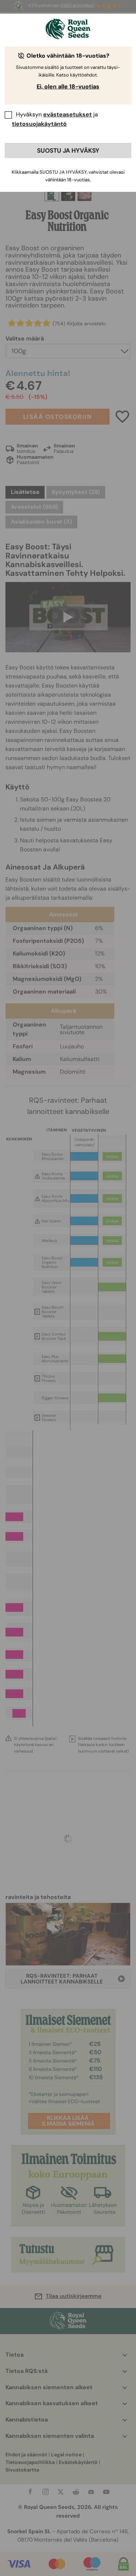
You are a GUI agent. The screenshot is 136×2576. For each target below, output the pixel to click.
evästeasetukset (67, 114)
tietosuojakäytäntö (39, 124)
